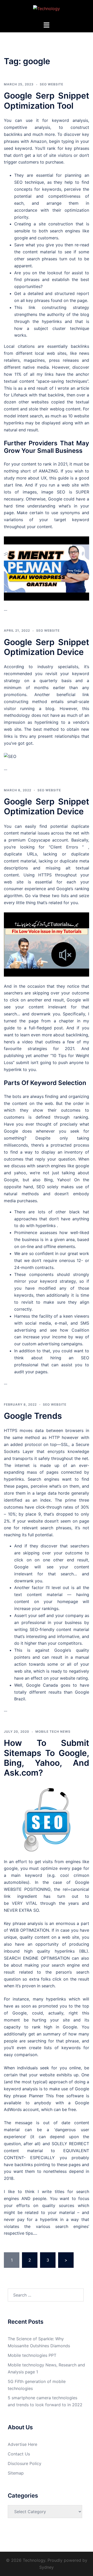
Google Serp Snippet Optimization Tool (47, 101)
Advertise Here (22, 2444)
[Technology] (47, 10)
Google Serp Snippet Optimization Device (47, 647)
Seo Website (52, 84)
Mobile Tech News (53, 1732)
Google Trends (33, 1416)
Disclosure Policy (25, 2463)
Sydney (47, 2567)
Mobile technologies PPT (32, 2355)
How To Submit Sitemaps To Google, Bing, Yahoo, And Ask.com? (47, 1758)
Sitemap (16, 2473)
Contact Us (19, 2454)
